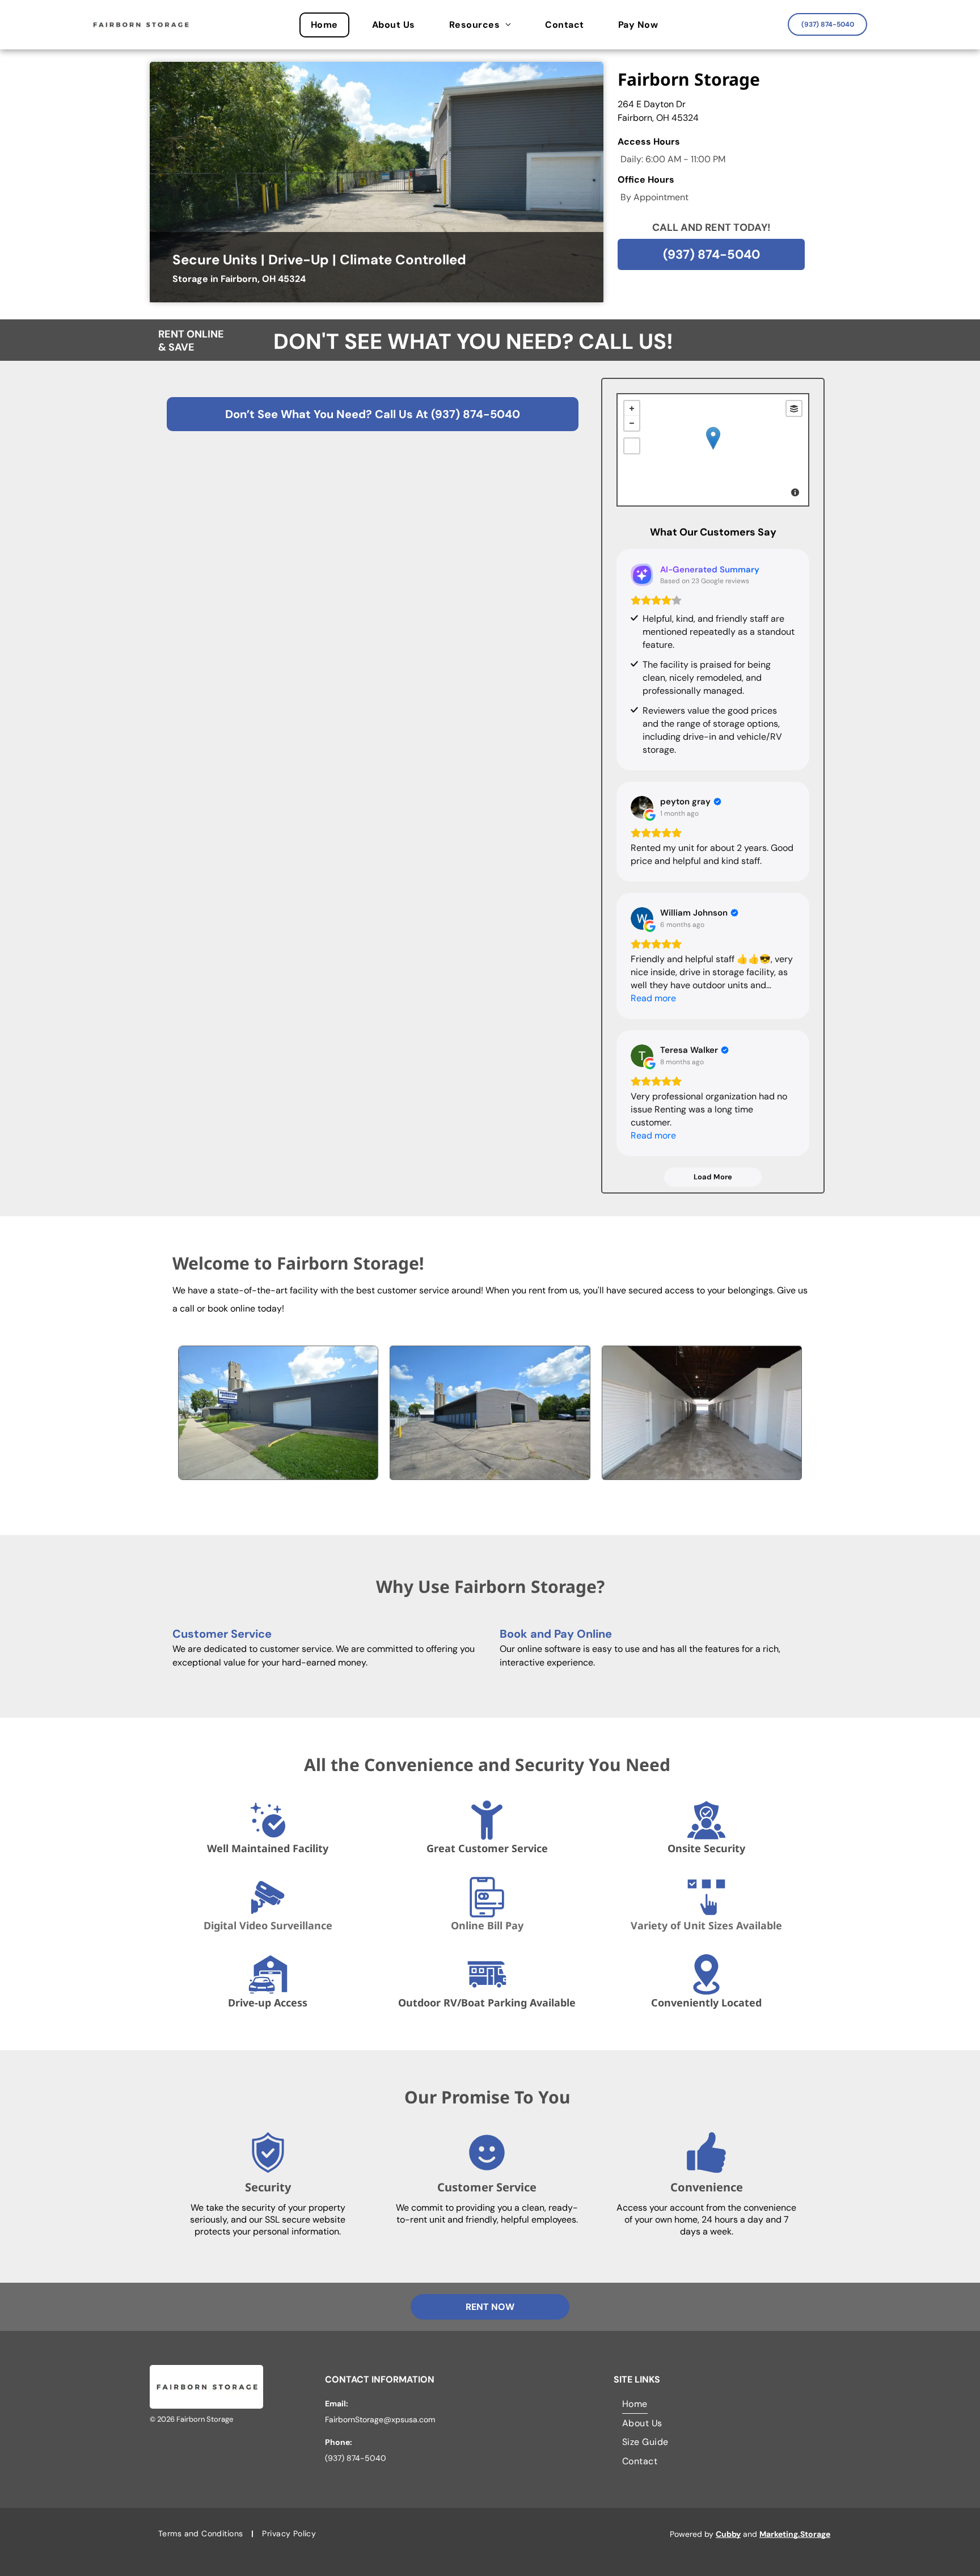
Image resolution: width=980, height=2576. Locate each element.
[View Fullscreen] (632, 446)
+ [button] (632, 408)
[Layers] (794, 408)
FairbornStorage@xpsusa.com (380, 2419)
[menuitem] (330, 25)
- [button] (632, 423)
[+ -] (713, 450)
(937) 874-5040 (476, 414)
